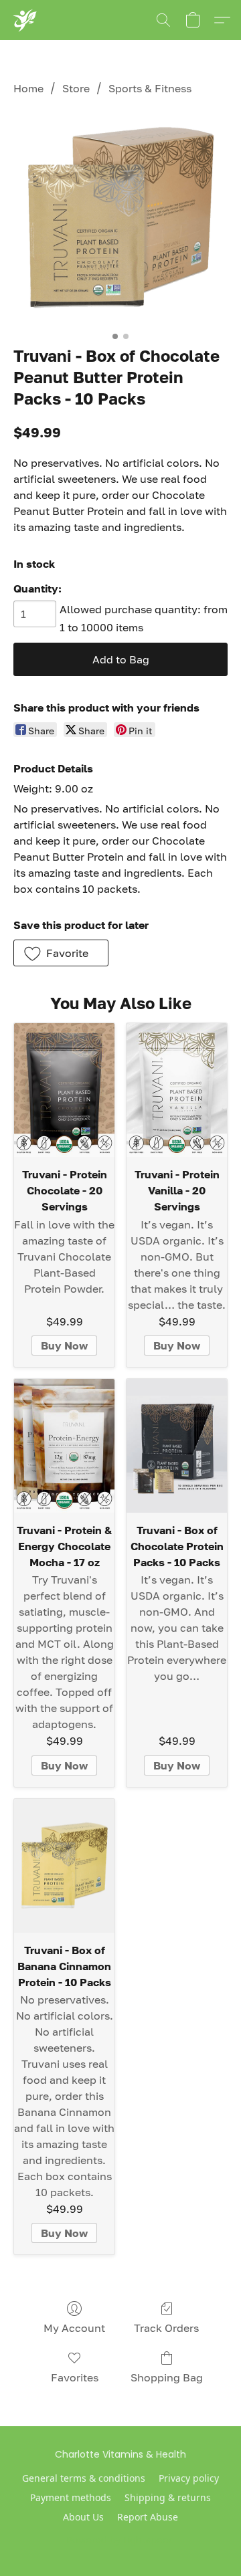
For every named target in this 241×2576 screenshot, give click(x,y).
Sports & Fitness (150, 88)
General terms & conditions (84, 2478)
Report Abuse (148, 2517)
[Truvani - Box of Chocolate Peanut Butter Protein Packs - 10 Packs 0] (120, 218)
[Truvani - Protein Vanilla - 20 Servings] (177, 1090)
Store (76, 88)
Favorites (75, 2377)
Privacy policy (189, 2478)
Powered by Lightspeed (121, 2540)
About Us (83, 2517)
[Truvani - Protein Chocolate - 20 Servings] (64, 1090)
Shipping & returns (168, 2497)
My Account (74, 2328)
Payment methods (71, 2497)
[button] (24, 20)
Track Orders (166, 2328)
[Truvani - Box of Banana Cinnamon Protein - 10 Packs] (64, 1866)
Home (28, 88)
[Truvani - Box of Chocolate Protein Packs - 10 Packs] (177, 1446)
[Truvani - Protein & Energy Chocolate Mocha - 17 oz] (64, 1446)
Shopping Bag (167, 2377)
